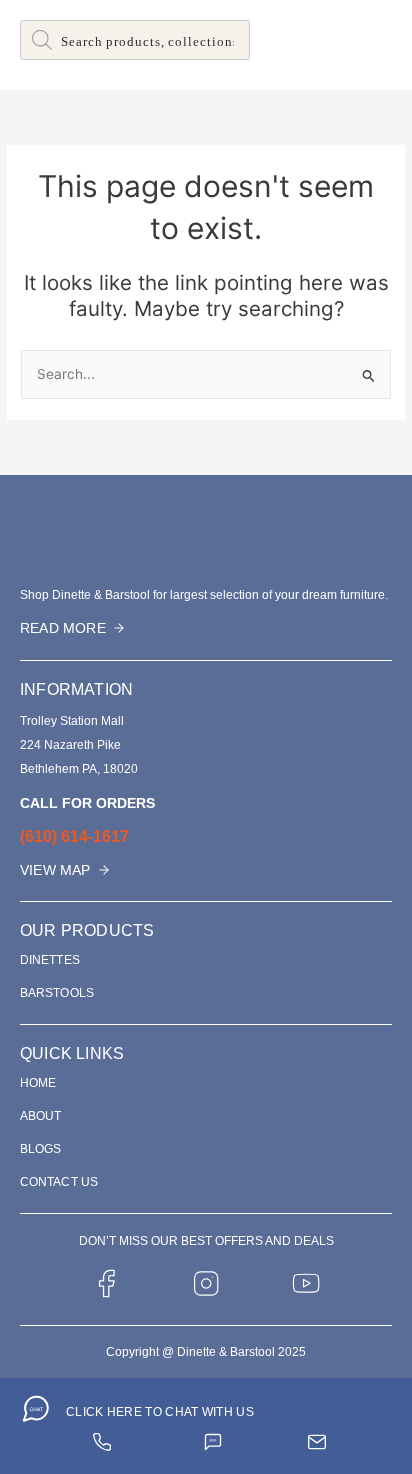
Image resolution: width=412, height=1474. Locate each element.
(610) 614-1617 (74, 836)
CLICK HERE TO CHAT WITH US (160, 1412)
